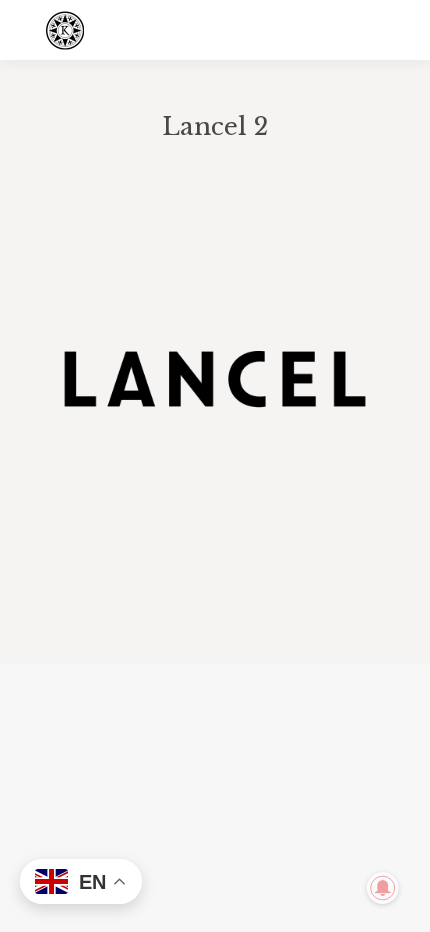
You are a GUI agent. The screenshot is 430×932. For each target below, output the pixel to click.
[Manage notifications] (383, 888)
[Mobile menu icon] (398, 30)
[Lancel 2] (215, 379)
